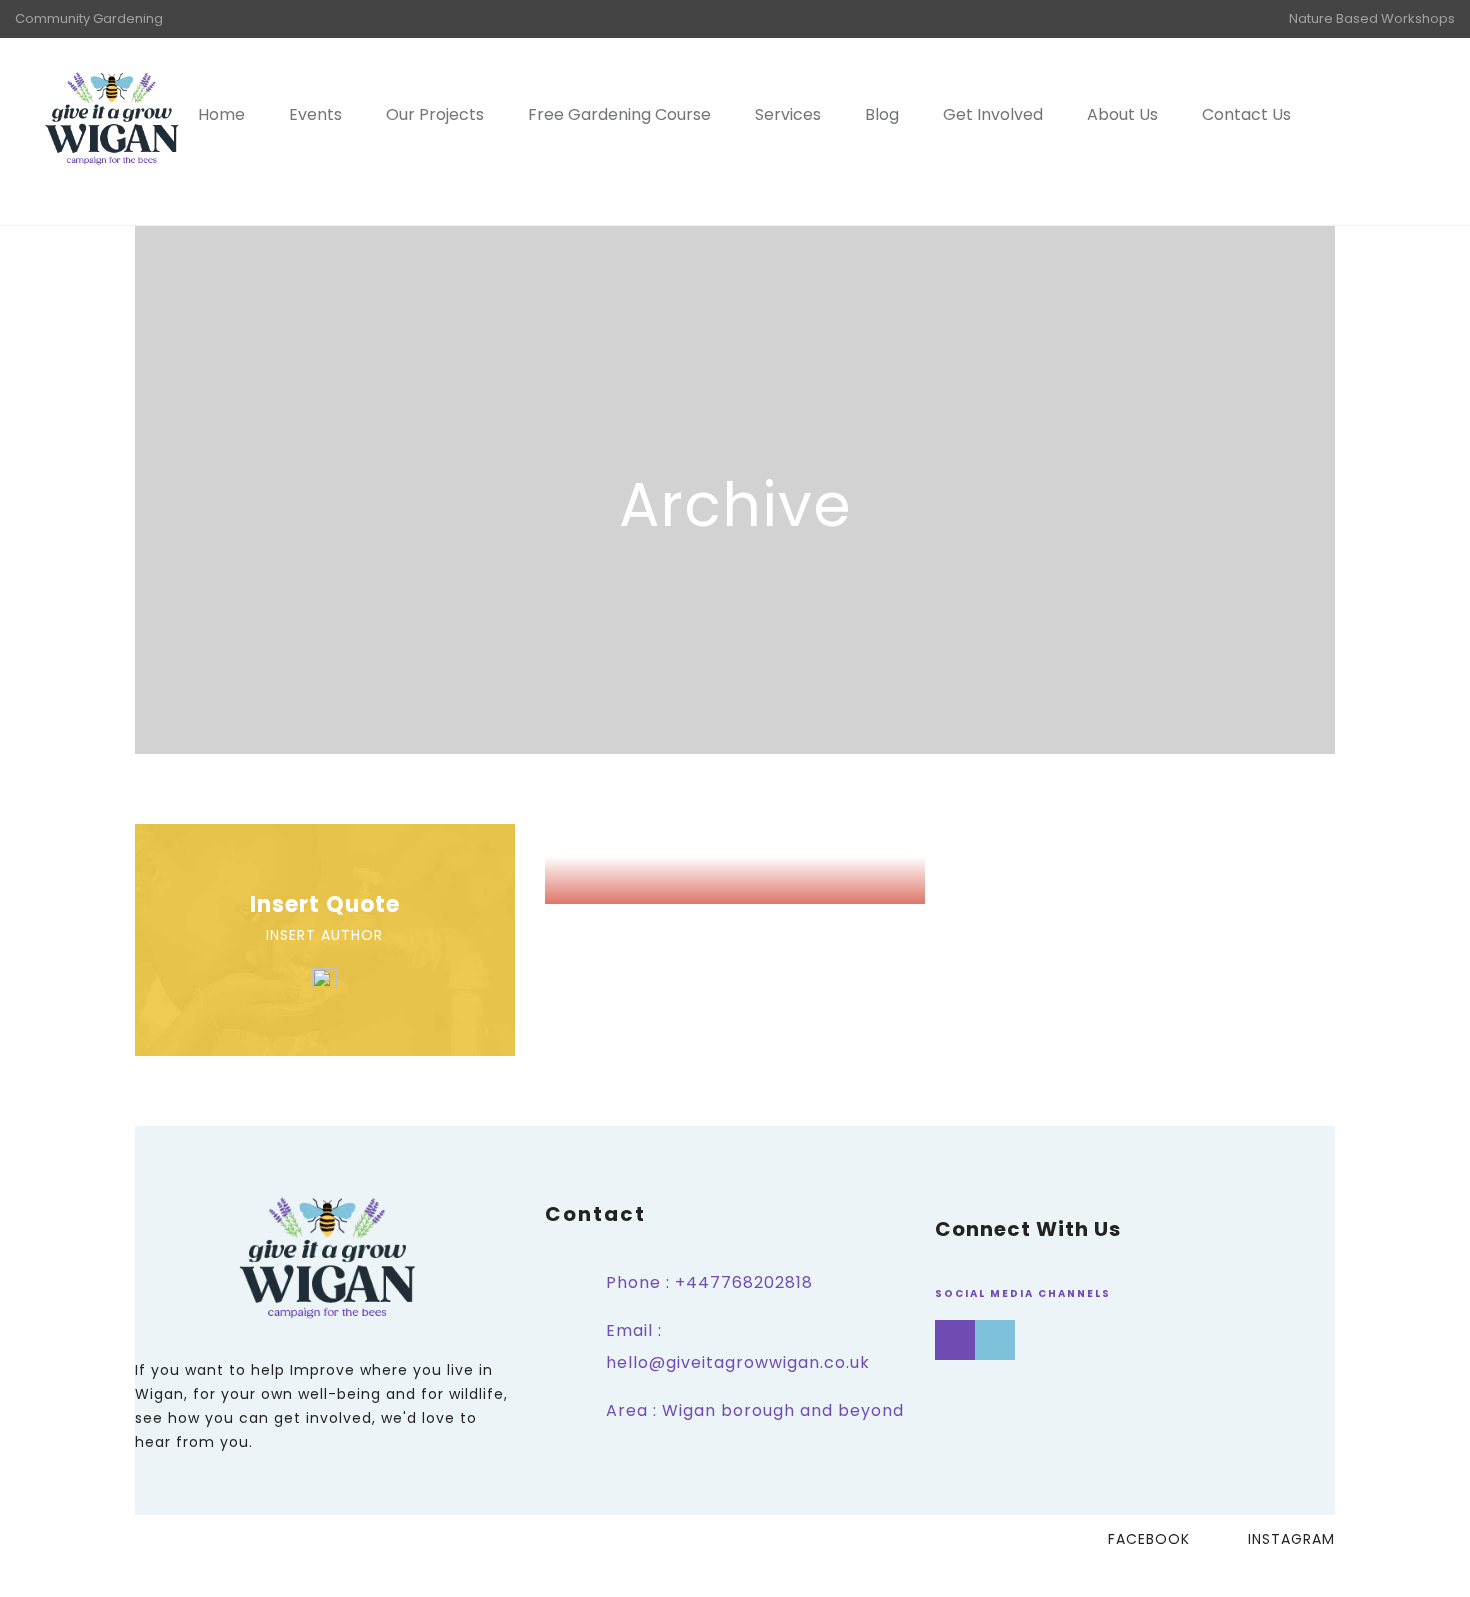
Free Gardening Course (619, 114)
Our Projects (435, 114)
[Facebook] (995, 1340)
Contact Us (1246, 114)
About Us (1122, 114)
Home (221, 114)
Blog (882, 114)
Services (788, 114)
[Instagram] (955, 1340)
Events (315, 114)
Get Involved (993, 114)
